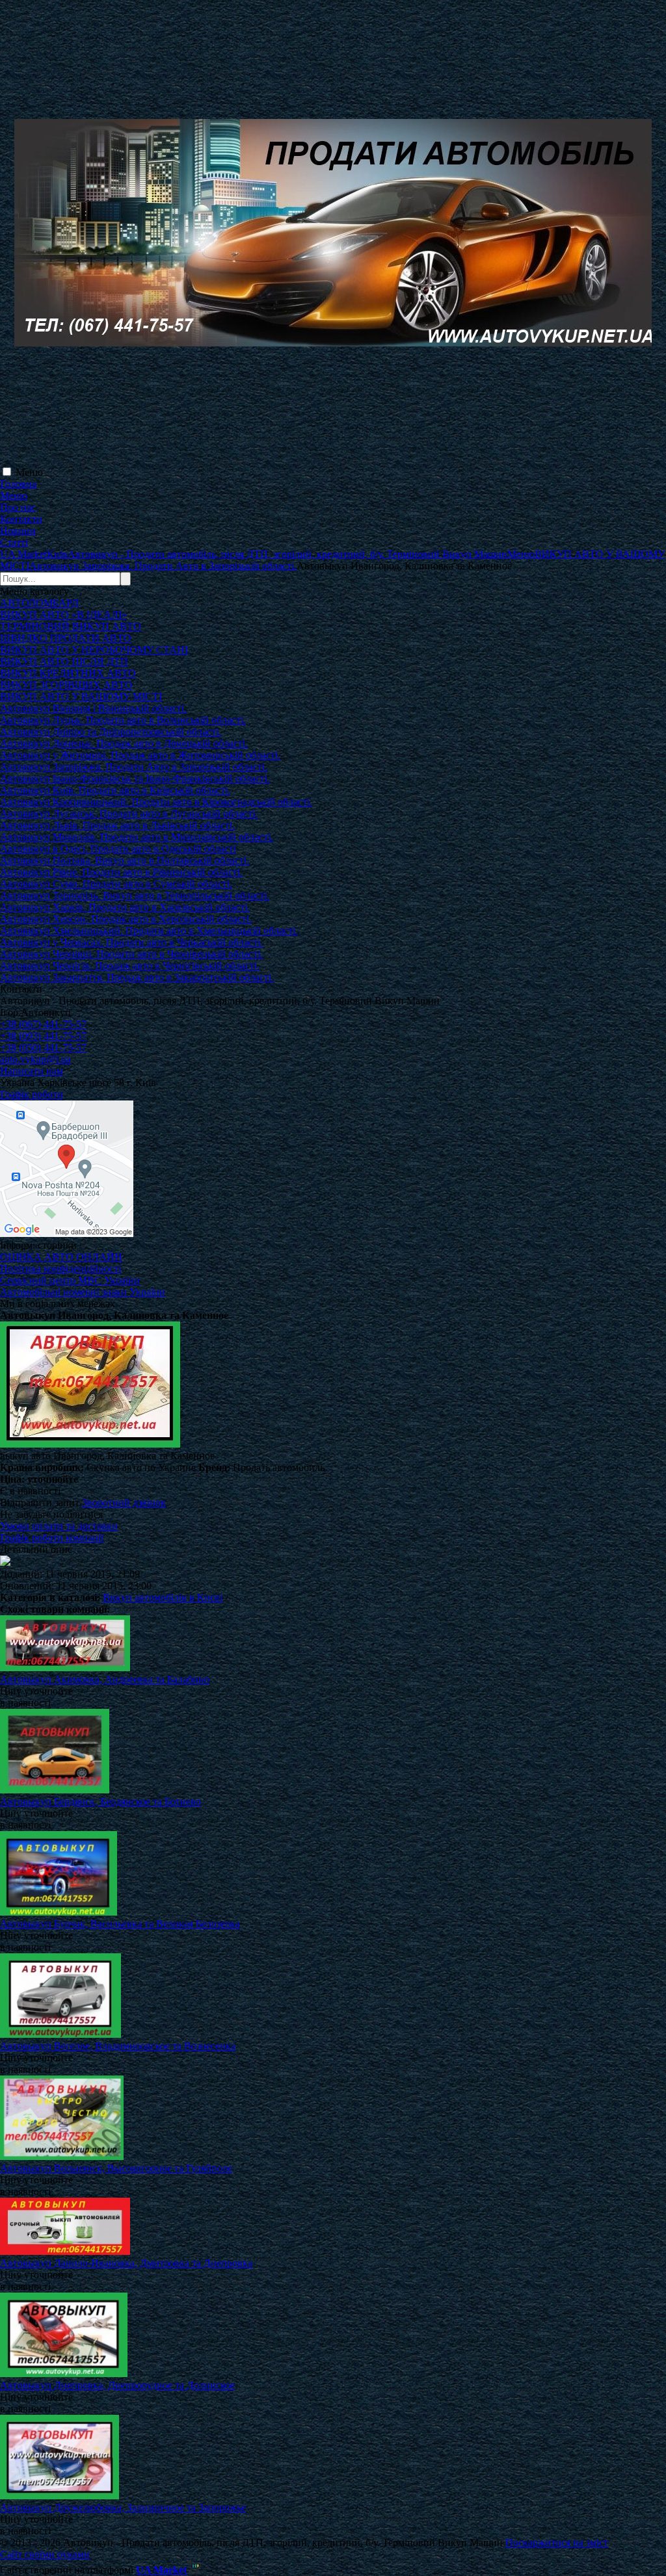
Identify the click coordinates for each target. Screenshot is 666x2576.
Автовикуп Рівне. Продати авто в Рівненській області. (121, 872)
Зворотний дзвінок (124, 1503)
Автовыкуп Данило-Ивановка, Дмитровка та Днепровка (126, 2263)
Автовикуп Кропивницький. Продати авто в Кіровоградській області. (156, 802)
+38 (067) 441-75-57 (43, 1024)
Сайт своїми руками (45, 2554)
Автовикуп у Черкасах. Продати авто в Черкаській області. (131, 942)
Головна (18, 484)
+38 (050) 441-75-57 (43, 1047)
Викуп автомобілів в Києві (163, 1597)
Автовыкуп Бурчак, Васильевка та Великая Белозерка (120, 1924)
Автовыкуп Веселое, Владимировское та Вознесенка (118, 2046)
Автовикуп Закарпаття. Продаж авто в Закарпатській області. (137, 977)
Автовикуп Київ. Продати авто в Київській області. (115, 790)
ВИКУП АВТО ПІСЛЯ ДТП (64, 661)
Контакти (21, 519)
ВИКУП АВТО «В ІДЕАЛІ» (63, 615)
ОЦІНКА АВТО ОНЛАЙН (61, 1257)
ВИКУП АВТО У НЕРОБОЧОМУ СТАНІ (94, 650)
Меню (29, 472)
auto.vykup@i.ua (35, 1059)
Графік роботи (32, 1094)
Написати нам (32, 1071)
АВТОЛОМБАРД (39, 603)
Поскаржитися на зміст (557, 2543)
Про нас (18, 507)
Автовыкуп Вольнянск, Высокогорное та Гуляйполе (116, 2168)
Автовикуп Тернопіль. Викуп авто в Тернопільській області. (135, 895)
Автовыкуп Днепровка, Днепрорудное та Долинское (117, 2385)
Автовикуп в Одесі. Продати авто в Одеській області (118, 849)
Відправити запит (40, 1503)
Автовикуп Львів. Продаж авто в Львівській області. (117, 825)
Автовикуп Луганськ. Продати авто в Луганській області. (129, 813)
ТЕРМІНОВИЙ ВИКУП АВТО (71, 626)
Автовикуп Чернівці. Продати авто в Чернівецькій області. (131, 954)
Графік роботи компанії (52, 1538)
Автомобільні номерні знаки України (83, 1292)
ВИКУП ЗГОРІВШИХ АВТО (66, 685)
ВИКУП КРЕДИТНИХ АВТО (68, 673)
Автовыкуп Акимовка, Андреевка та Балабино (105, 1679)
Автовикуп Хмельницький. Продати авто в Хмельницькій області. (149, 930)
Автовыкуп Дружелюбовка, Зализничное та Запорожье (123, 2507)
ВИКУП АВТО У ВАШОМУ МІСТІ (81, 696)
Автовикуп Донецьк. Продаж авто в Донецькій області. (124, 743)
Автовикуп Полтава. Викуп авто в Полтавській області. (125, 860)
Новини (18, 531)
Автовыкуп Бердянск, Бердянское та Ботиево (100, 1802)
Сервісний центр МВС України (70, 1280)
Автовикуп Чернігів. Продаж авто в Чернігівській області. (130, 966)
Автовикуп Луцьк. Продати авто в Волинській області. (123, 720)
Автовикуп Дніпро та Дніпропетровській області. (111, 732)
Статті (14, 542)
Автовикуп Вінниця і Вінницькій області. (93, 708)
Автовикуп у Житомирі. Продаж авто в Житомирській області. (140, 755)
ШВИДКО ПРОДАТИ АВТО (66, 638)
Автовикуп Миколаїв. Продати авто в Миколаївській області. (137, 837)
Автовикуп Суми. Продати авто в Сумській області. (116, 884)
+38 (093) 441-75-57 (43, 1036)
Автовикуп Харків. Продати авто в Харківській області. (125, 907)
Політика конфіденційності (60, 1268)
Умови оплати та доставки (59, 1526)
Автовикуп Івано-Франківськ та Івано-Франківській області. (135, 778)
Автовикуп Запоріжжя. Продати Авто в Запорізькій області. (134, 767)
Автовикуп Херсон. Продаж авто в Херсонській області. (126, 919)
